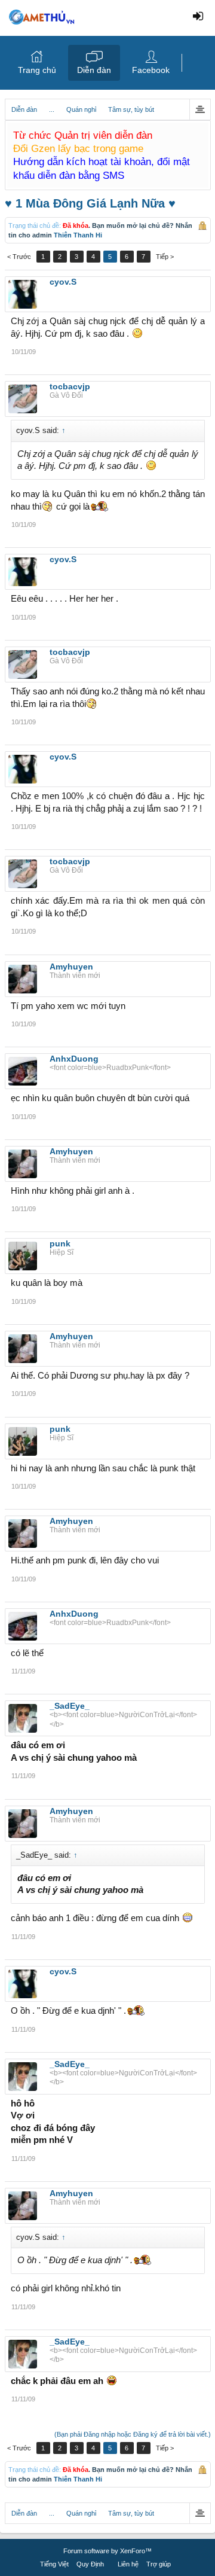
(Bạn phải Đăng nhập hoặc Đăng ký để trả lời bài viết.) (133, 2434)
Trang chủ (37, 70)
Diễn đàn (94, 70)
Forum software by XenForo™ (107, 2551)
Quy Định (90, 2564)
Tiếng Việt (54, 2564)
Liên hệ (128, 2564)
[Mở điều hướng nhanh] (200, 109)
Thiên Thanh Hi (78, 235)
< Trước (19, 257)
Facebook (151, 70)
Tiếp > (165, 257)
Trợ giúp (159, 2564)
